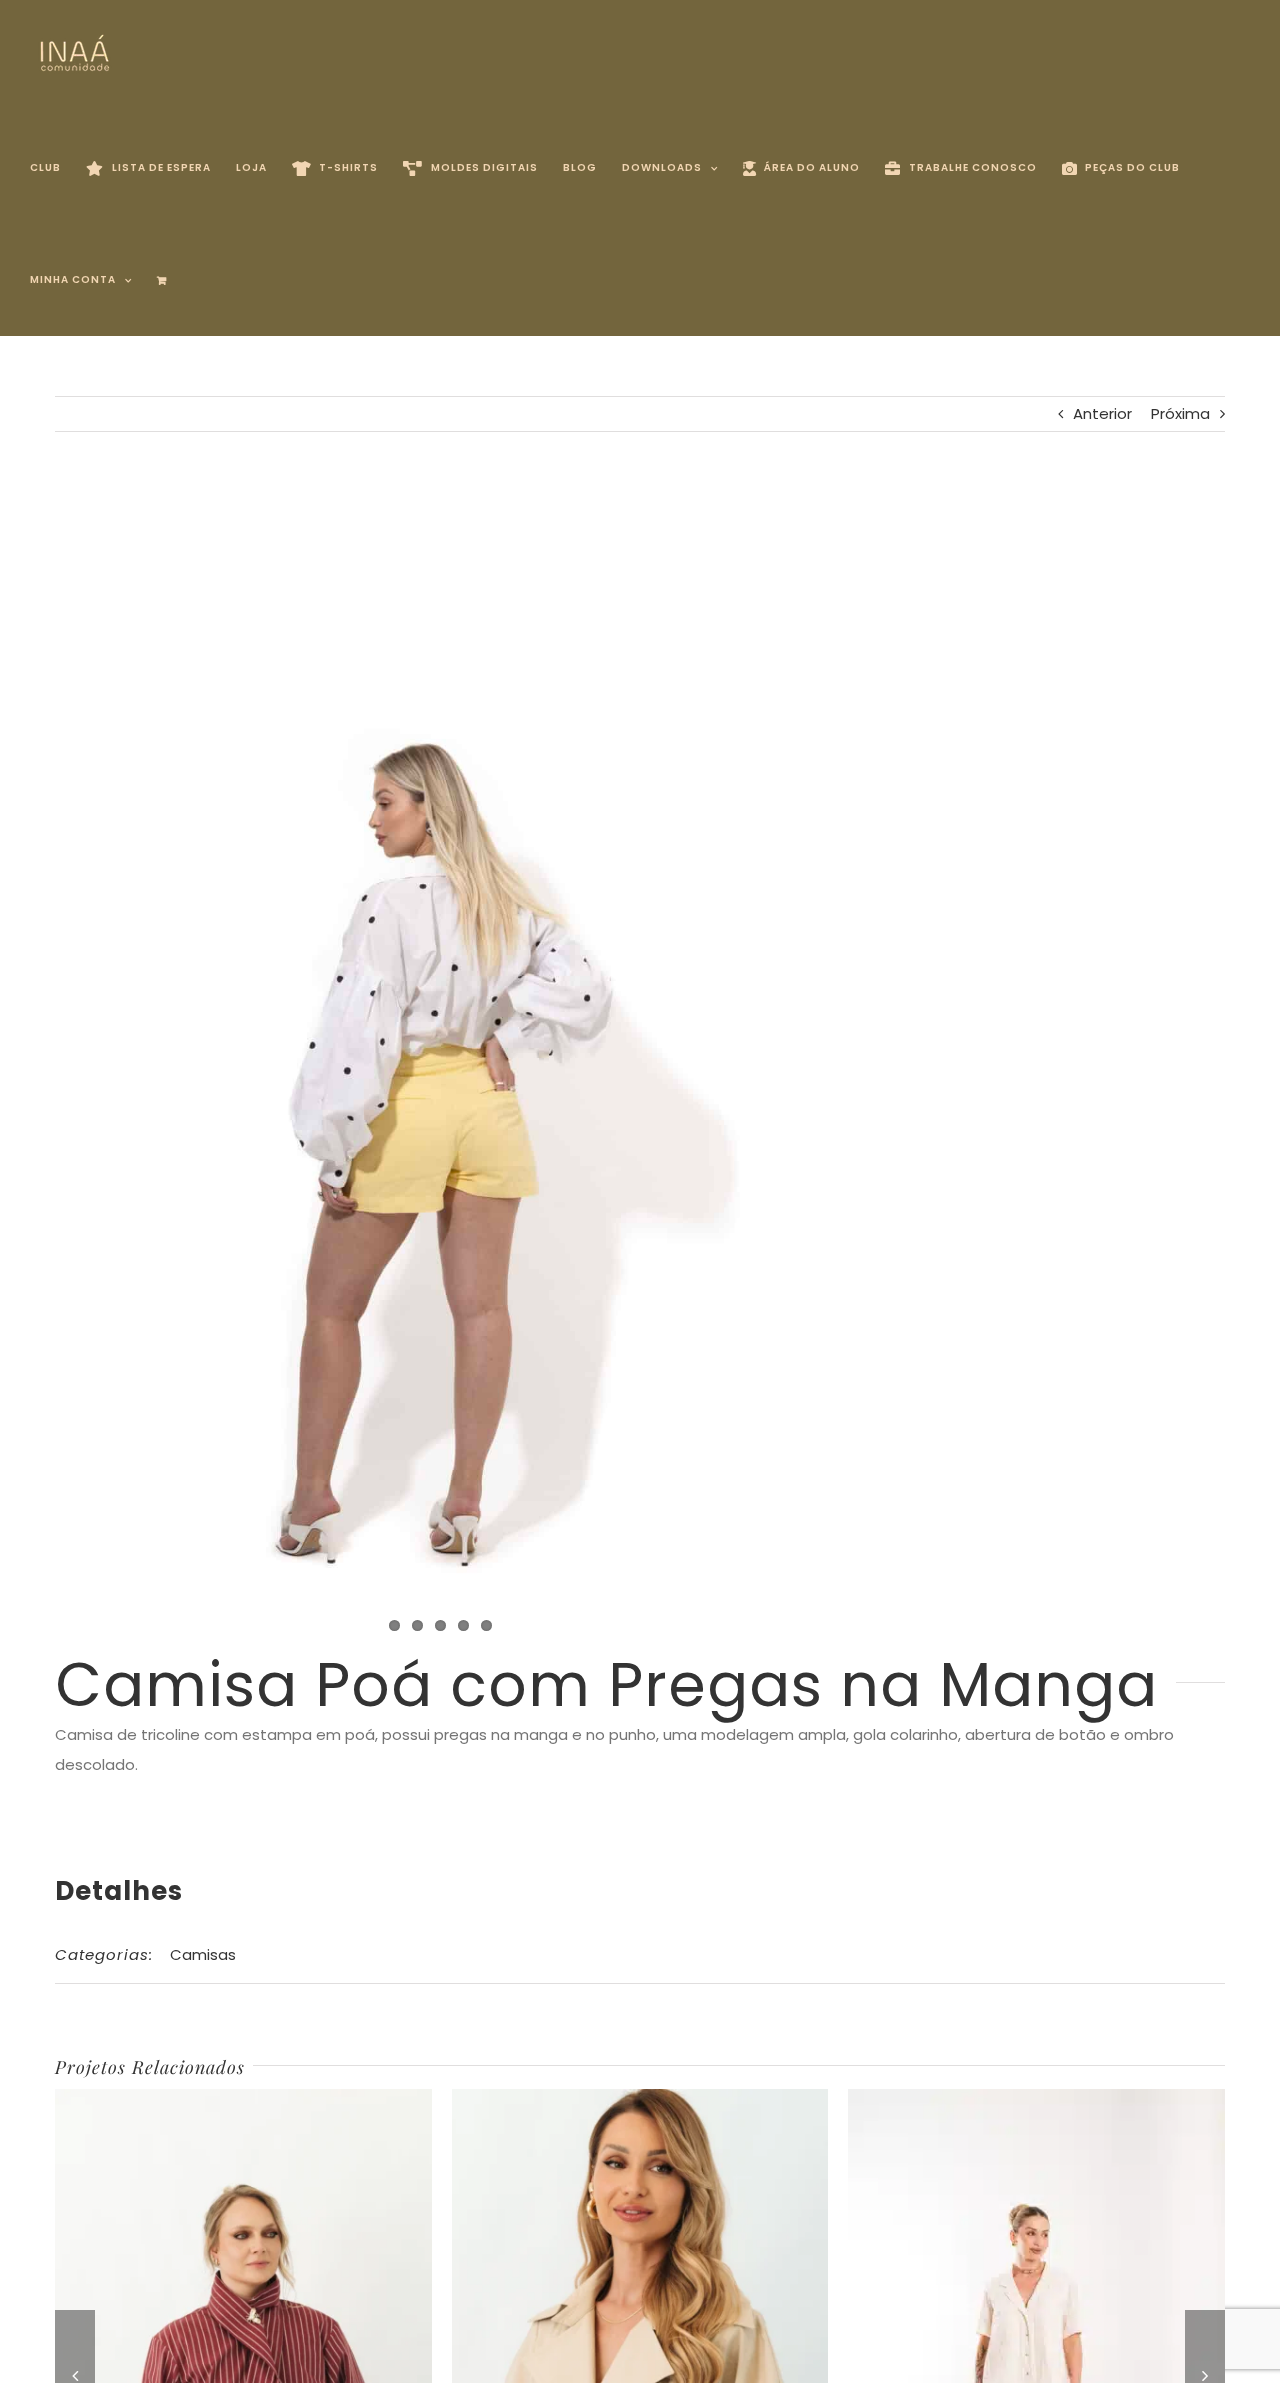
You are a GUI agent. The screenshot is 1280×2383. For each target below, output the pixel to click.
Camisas (203, 1954)
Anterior (1102, 413)
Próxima (1180, 413)
